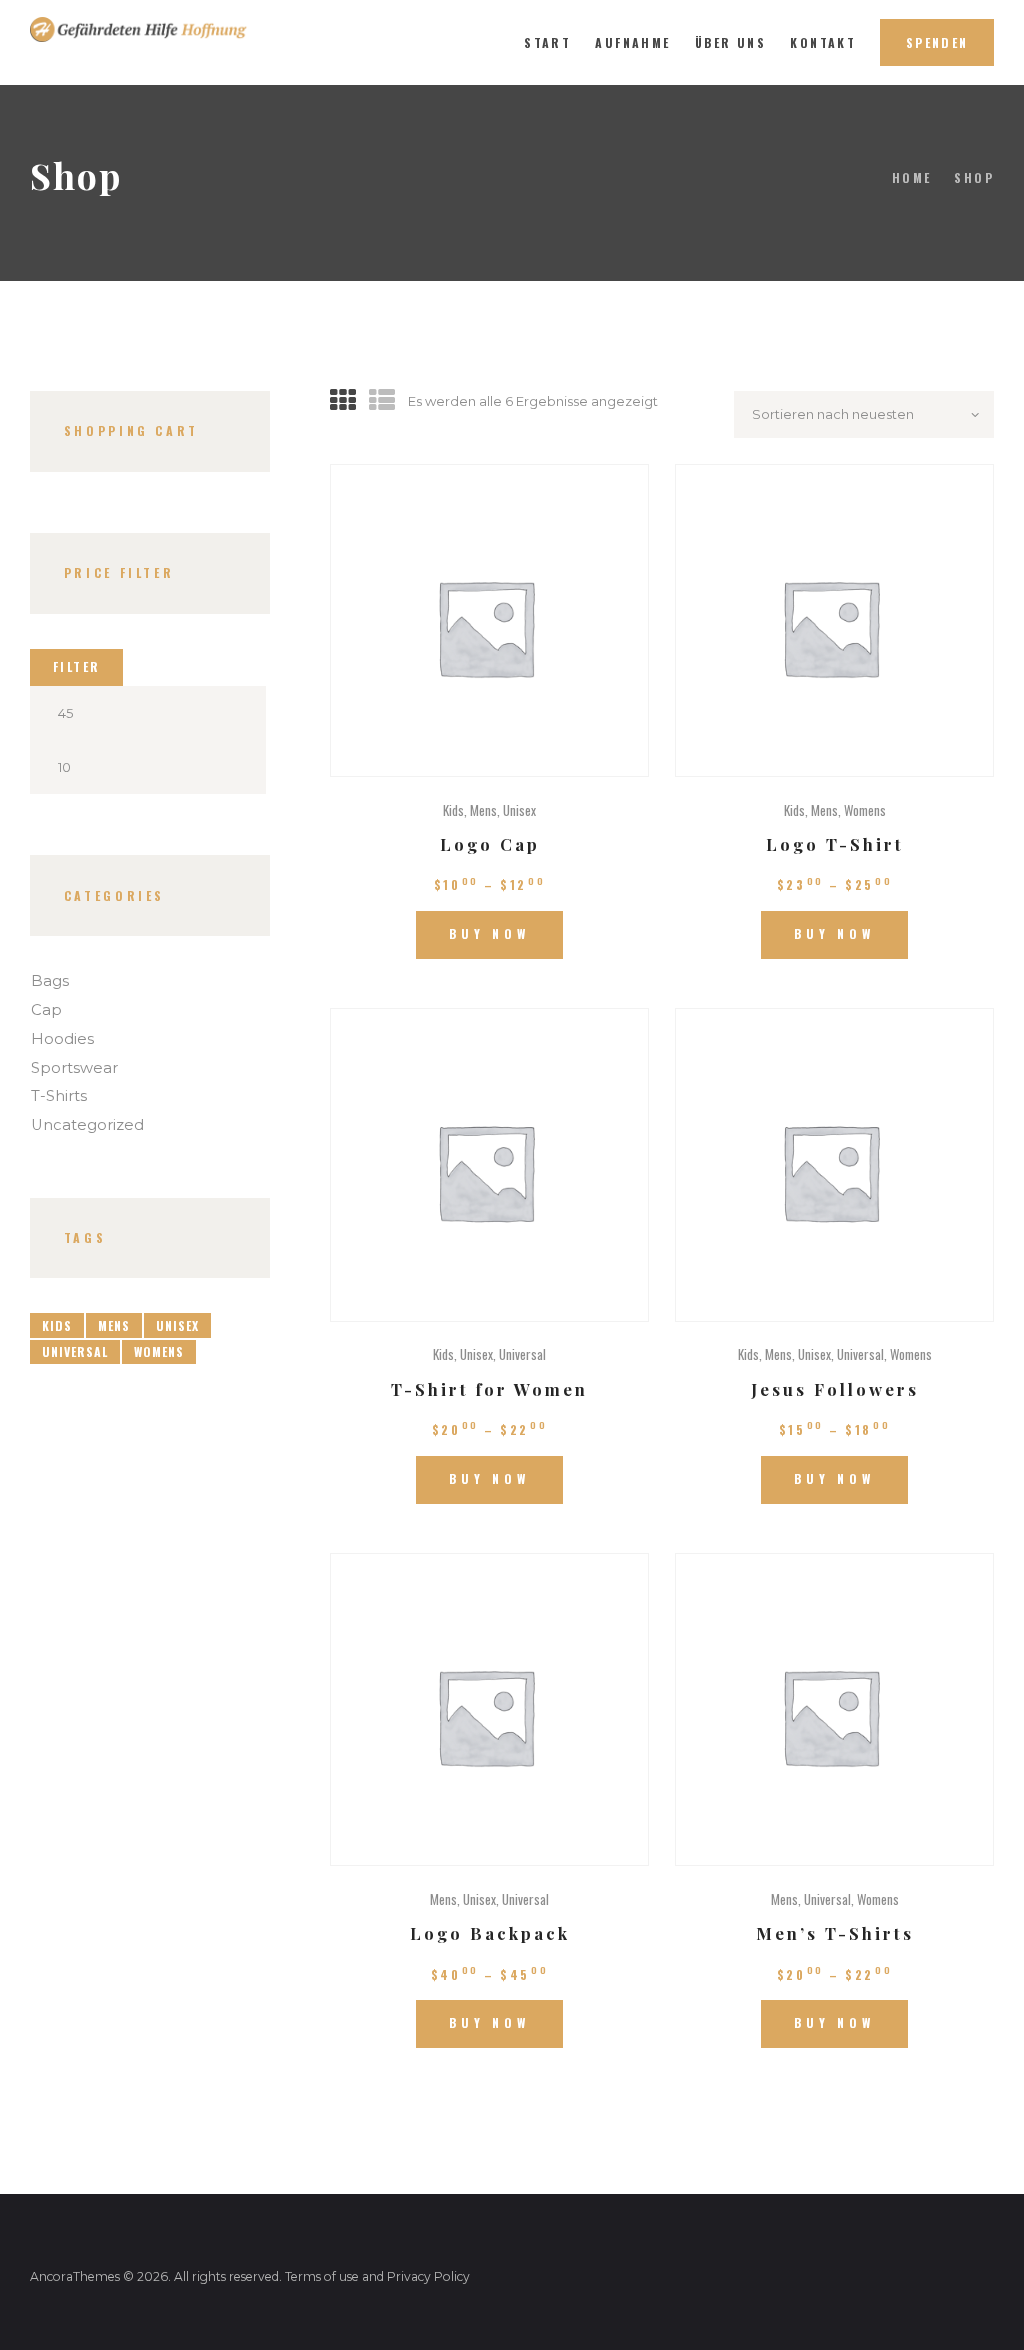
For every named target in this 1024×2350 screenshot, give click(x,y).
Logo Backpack (490, 1933)
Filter (77, 666)
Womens (865, 810)
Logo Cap (490, 844)
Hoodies (62, 1039)
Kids (453, 810)
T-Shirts (59, 1096)
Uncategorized (87, 1125)
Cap (46, 1010)
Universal (522, 1354)
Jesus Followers (835, 1389)
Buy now (489, 933)
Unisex (519, 810)
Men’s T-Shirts (835, 1933)
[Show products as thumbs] (343, 401)
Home (912, 177)
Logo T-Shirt (835, 844)
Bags (50, 981)
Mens (483, 810)
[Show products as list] (382, 401)
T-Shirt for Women (489, 1389)
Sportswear (74, 1068)
